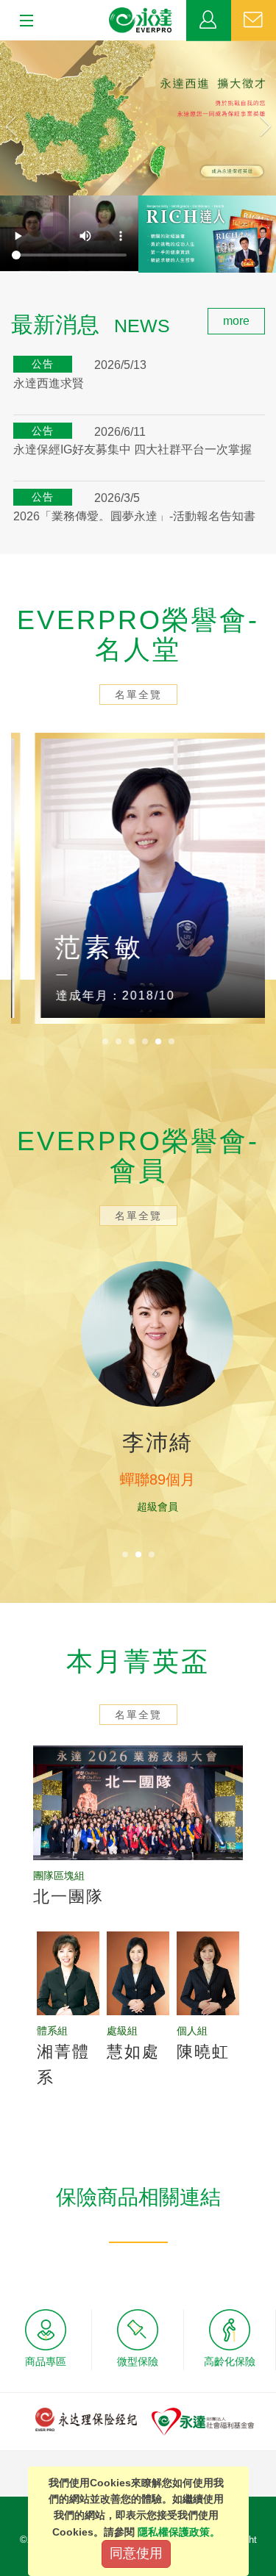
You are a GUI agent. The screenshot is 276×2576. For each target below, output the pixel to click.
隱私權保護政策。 (179, 2532)
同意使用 (136, 2553)
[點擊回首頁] (141, 21)
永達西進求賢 (49, 383)
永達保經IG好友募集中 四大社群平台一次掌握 (132, 449)
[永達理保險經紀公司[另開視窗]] (86, 2418)
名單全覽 (138, 695)
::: (4, 316)
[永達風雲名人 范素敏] (138, 878)
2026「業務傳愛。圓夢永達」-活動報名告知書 (134, 516)
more (236, 321)
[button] (21, 118)
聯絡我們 (254, 21)
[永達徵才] (138, 118)
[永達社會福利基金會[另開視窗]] (203, 2421)
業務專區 (209, 21)
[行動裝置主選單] (22, 21)
